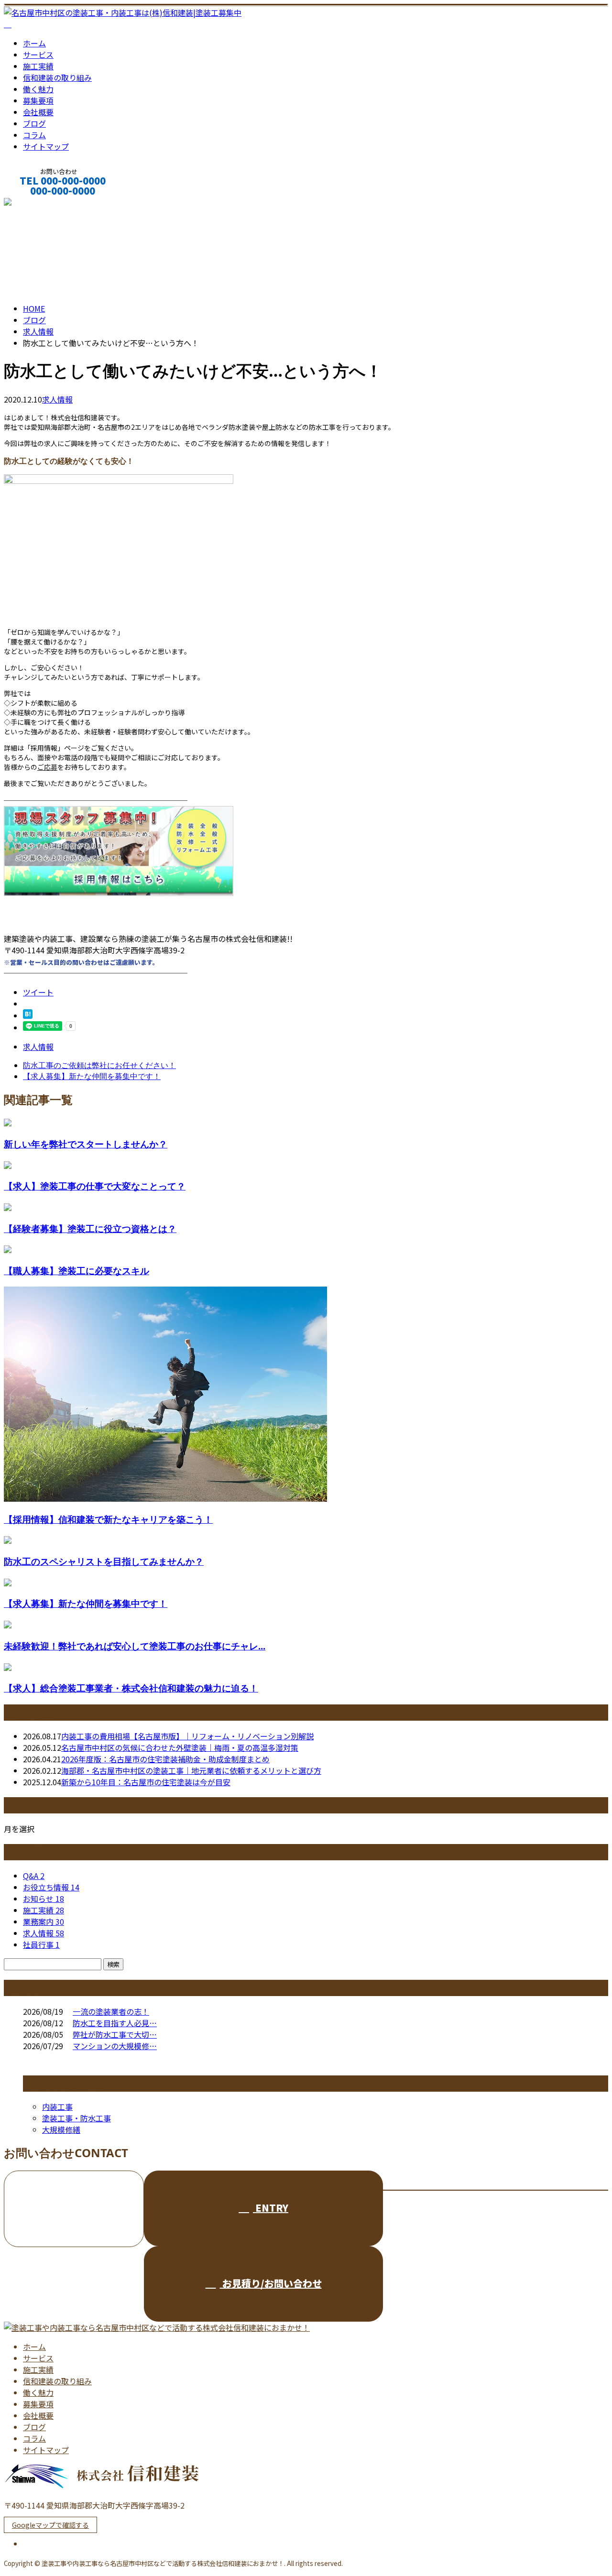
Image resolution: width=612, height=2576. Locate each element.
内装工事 (57, 2107)
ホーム (34, 43)
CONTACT (37, 203)
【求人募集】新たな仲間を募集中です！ (86, 1603)
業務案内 (44, 1921)
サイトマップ (46, 146)
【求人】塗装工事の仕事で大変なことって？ (95, 1186)
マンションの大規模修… (115, 2046)
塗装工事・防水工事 (76, 2118)
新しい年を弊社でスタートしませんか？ (86, 1144)
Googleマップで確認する (50, 2525)
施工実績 (38, 66)
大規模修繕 (61, 2129)
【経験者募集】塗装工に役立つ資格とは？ (90, 1228)
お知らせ (44, 1899)
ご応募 (47, 767)
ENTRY (271, 2208)
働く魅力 (38, 89)
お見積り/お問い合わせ (271, 2283)
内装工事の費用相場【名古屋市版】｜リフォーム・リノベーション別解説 (187, 1736)
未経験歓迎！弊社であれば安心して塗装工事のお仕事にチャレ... (135, 1646)
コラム (34, 135)
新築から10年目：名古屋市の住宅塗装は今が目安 (146, 1782)
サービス (38, 55)
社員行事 (41, 1944)
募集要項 (38, 100)
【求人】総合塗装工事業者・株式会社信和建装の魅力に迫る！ (131, 1688)
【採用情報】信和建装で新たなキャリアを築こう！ (108, 1519)
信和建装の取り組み (57, 77)
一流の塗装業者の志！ (111, 2011)
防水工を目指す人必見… (115, 2023)
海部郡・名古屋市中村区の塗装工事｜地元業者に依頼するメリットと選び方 (191, 1770)
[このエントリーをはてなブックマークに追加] (28, 1015)
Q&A (34, 1876)
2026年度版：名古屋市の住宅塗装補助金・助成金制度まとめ (165, 1759)
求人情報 (57, 399)
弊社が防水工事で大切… (115, 2034)
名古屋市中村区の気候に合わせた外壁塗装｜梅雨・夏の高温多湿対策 (180, 1747)
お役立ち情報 (51, 1887)
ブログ (34, 123)
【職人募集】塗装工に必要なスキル (76, 1271)
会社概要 (38, 112)
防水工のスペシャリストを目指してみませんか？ (104, 1561)
